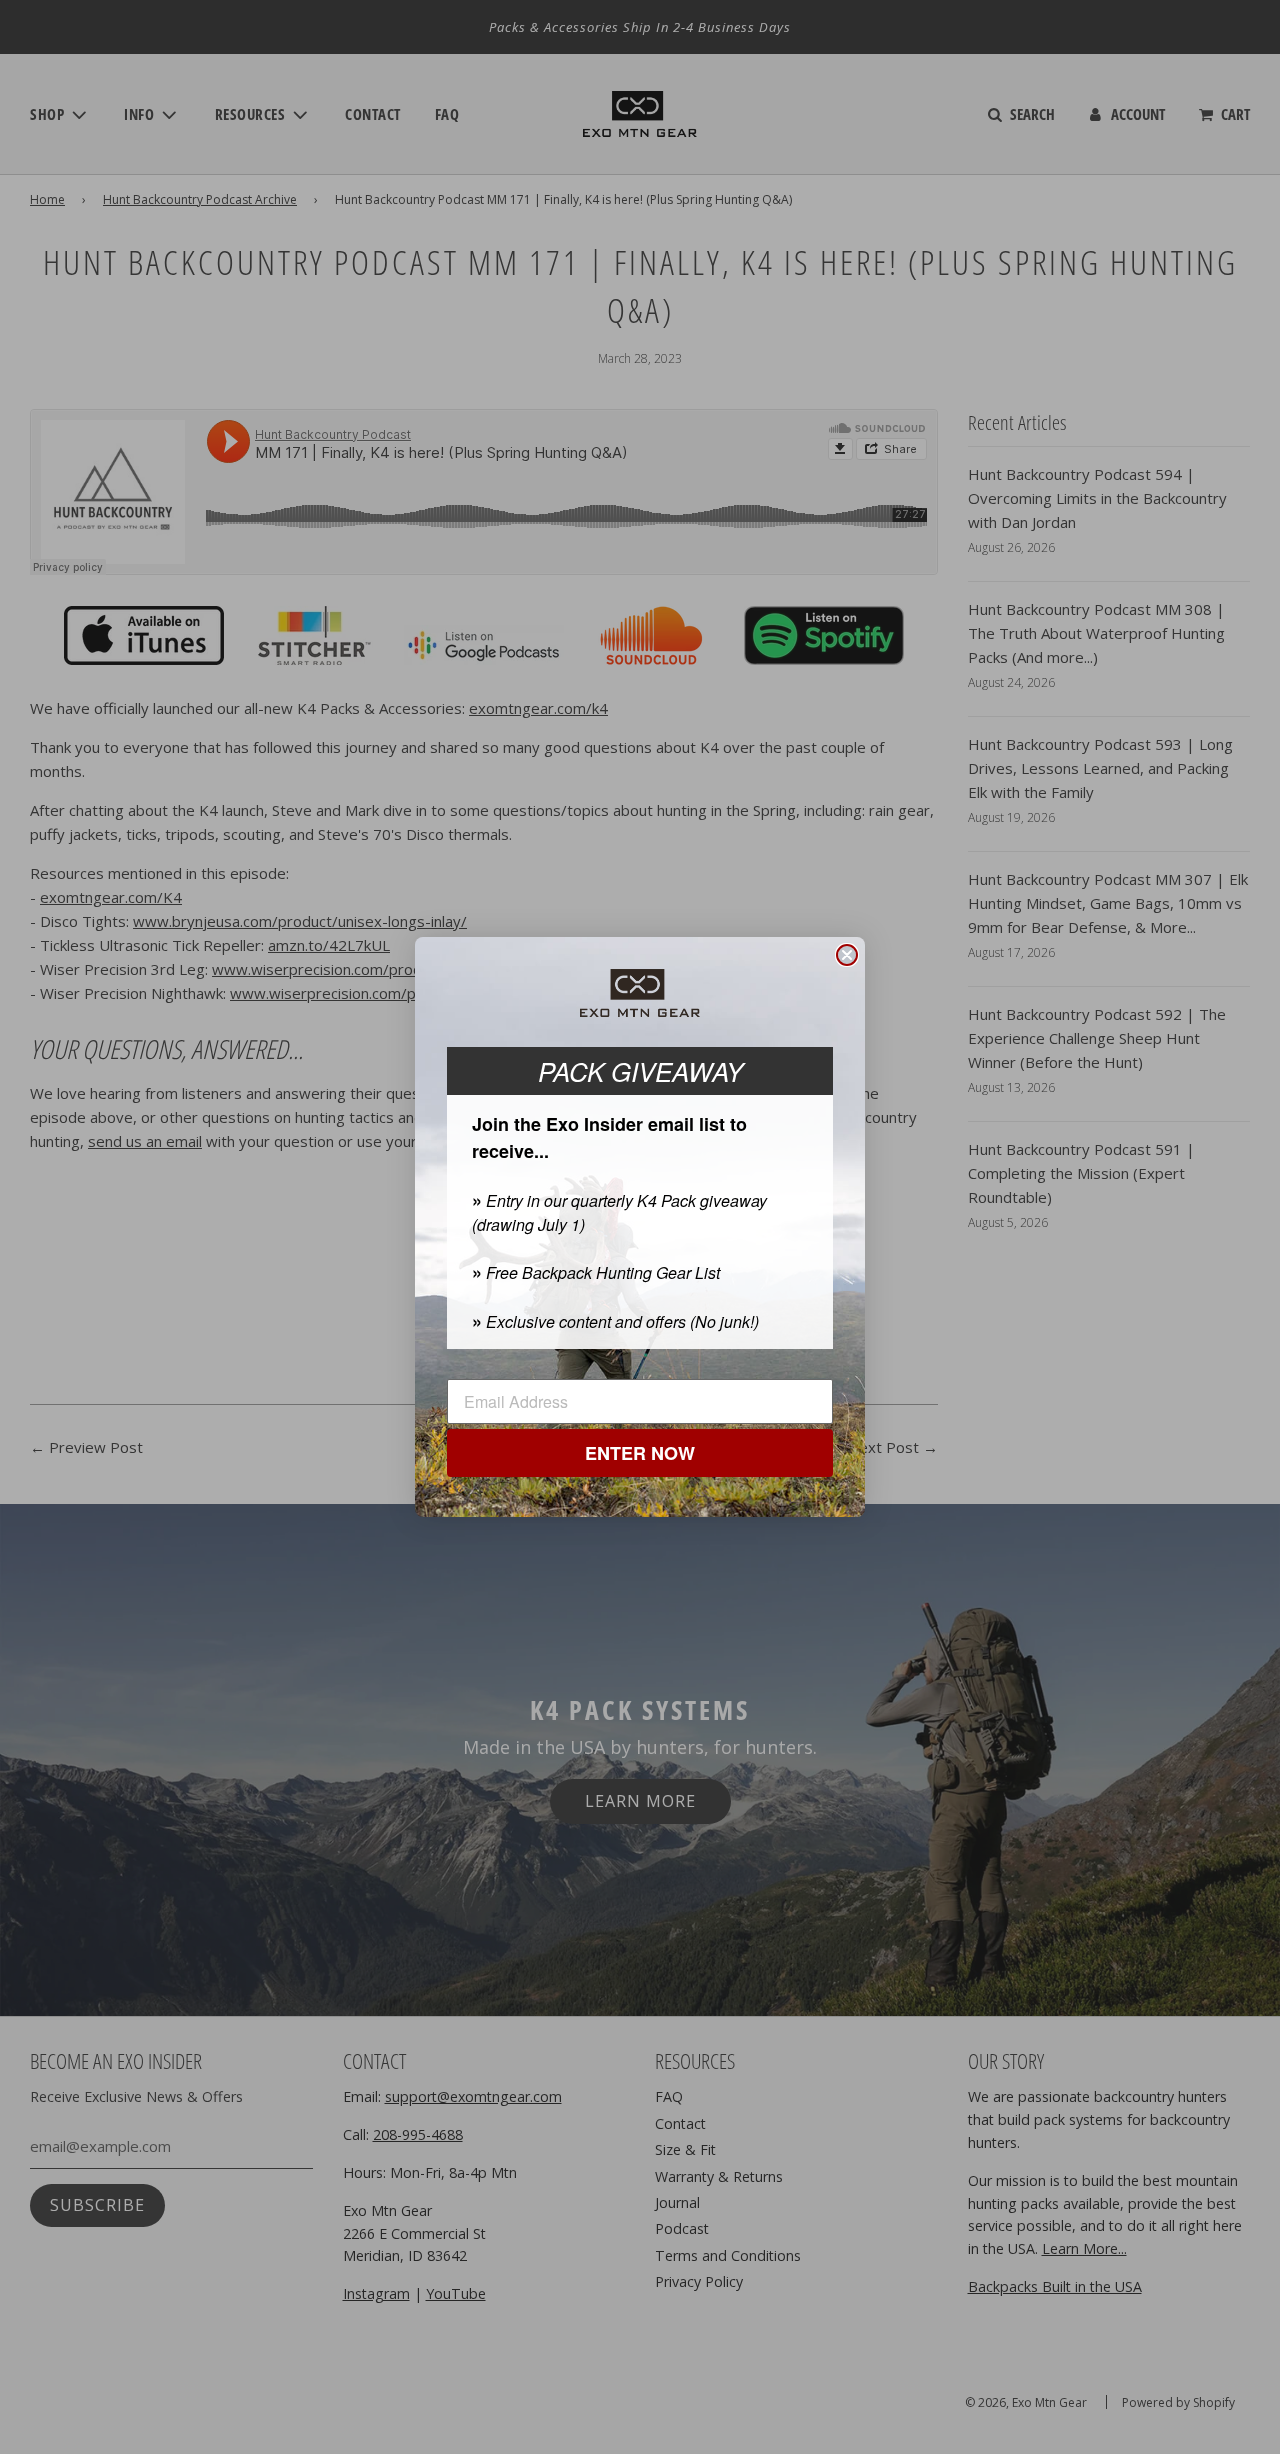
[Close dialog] (847, 955)
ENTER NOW (640, 1453)
